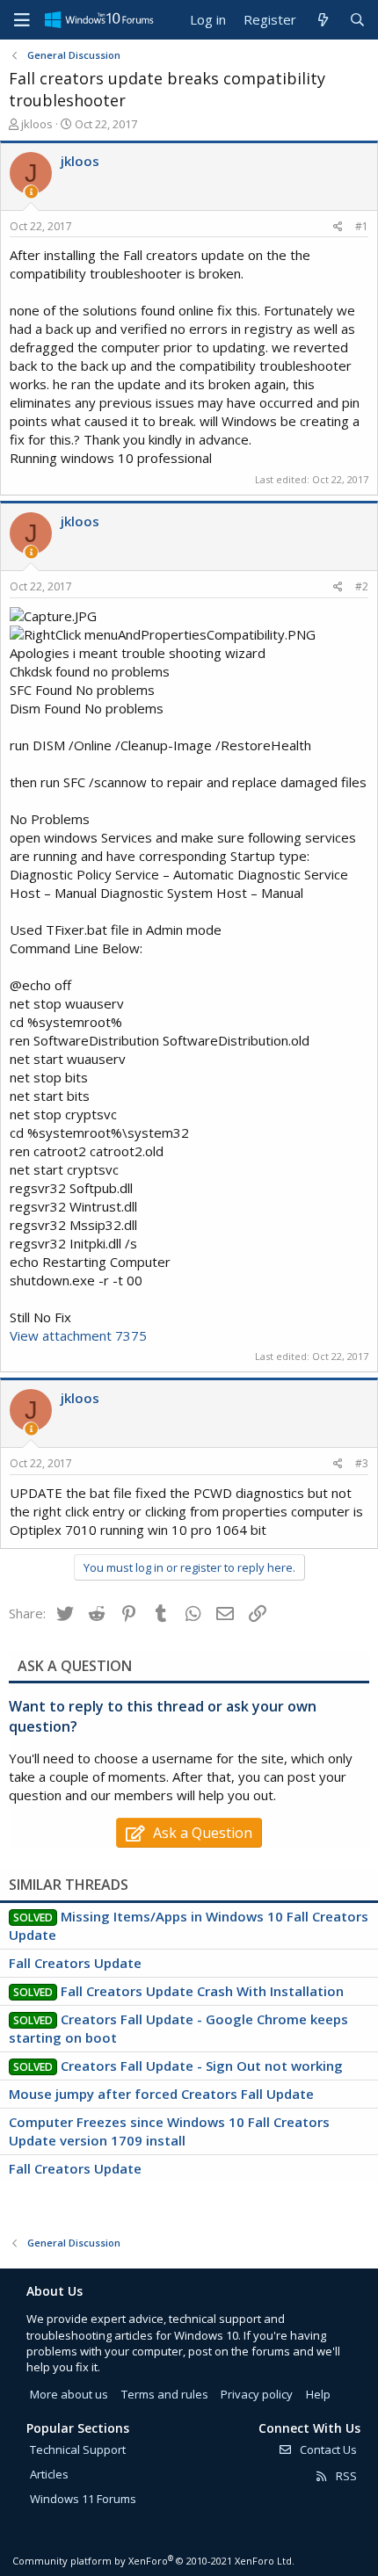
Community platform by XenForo (153, 2561)
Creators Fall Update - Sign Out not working (202, 2066)
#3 (362, 1463)
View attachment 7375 (78, 1335)
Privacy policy (257, 2394)
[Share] (338, 227)
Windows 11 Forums (83, 2499)
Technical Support (78, 2449)
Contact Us (327, 2449)
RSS (345, 2476)
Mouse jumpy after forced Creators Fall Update (161, 2094)
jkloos (37, 124)
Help (318, 2394)
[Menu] (22, 20)
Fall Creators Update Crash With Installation (202, 1991)
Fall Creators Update (75, 1963)
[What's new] (322, 20)
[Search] (357, 20)
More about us (69, 2394)
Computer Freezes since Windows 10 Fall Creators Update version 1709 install (169, 2131)
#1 (362, 226)
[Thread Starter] (31, 192)
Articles (49, 2474)
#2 (362, 586)
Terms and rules (165, 2394)
